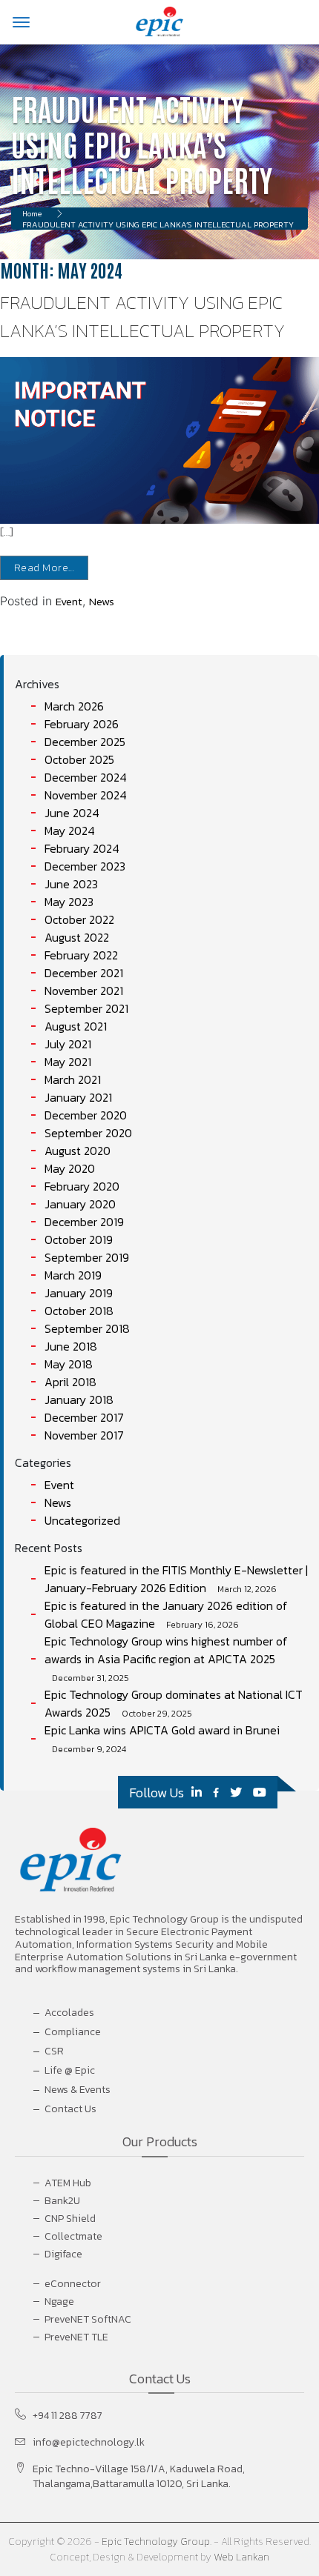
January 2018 (79, 1400)
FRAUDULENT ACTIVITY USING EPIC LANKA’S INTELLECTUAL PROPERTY (142, 316)
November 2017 (84, 1435)
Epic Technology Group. (157, 2542)
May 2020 (70, 1168)
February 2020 (82, 1186)
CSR (54, 2051)
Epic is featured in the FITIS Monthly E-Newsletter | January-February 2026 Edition (176, 1579)
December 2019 (84, 1222)
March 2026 (74, 706)
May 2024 (70, 831)
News (102, 601)
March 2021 (73, 1079)
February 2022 (81, 955)
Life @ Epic (70, 2070)
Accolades (69, 2013)
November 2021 (84, 991)
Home (32, 214)
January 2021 (78, 1097)
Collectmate (73, 2236)
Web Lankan (241, 2557)
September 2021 (86, 1008)
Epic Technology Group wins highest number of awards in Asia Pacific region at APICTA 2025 (166, 1650)
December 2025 (85, 742)
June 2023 (71, 884)
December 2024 (86, 777)
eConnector (73, 2284)
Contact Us (70, 2109)
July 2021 (68, 1044)
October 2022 (79, 919)
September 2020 (88, 1133)
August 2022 (77, 937)
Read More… (45, 568)
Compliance (73, 2032)
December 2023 (85, 866)
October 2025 (79, 759)
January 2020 (80, 1204)
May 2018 (69, 1364)
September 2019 (87, 1257)
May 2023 (69, 902)
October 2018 (79, 1311)
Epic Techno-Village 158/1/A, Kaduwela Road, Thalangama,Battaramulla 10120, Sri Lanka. (139, 2477)
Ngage (59, 2302)
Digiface (63, 2254)
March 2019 (73, 1275)
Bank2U (62, 2201)
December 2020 (86, 1115)
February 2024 (82, 848)
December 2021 (84, 973)
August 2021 (76, 1026)
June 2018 (71, 1346)
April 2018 (70, 1382)
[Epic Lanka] (159, 21)
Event (69, 601)
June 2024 (72, 813)
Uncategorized (82, 1520)
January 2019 (79, 1293)
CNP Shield (70, 2219)
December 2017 (84, 1417)
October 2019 (79, 1239)
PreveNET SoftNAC (88, 2319)
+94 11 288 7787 (68, 2416)
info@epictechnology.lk (89, 2443)
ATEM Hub (68, 2183)
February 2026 (82, 724)
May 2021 (68, 1062)
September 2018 (87, 1328)
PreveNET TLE (76, 2337)
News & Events (78, 2090)
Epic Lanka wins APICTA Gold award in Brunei (162, 1730)
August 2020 (78, 1151)
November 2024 (86, 795)
